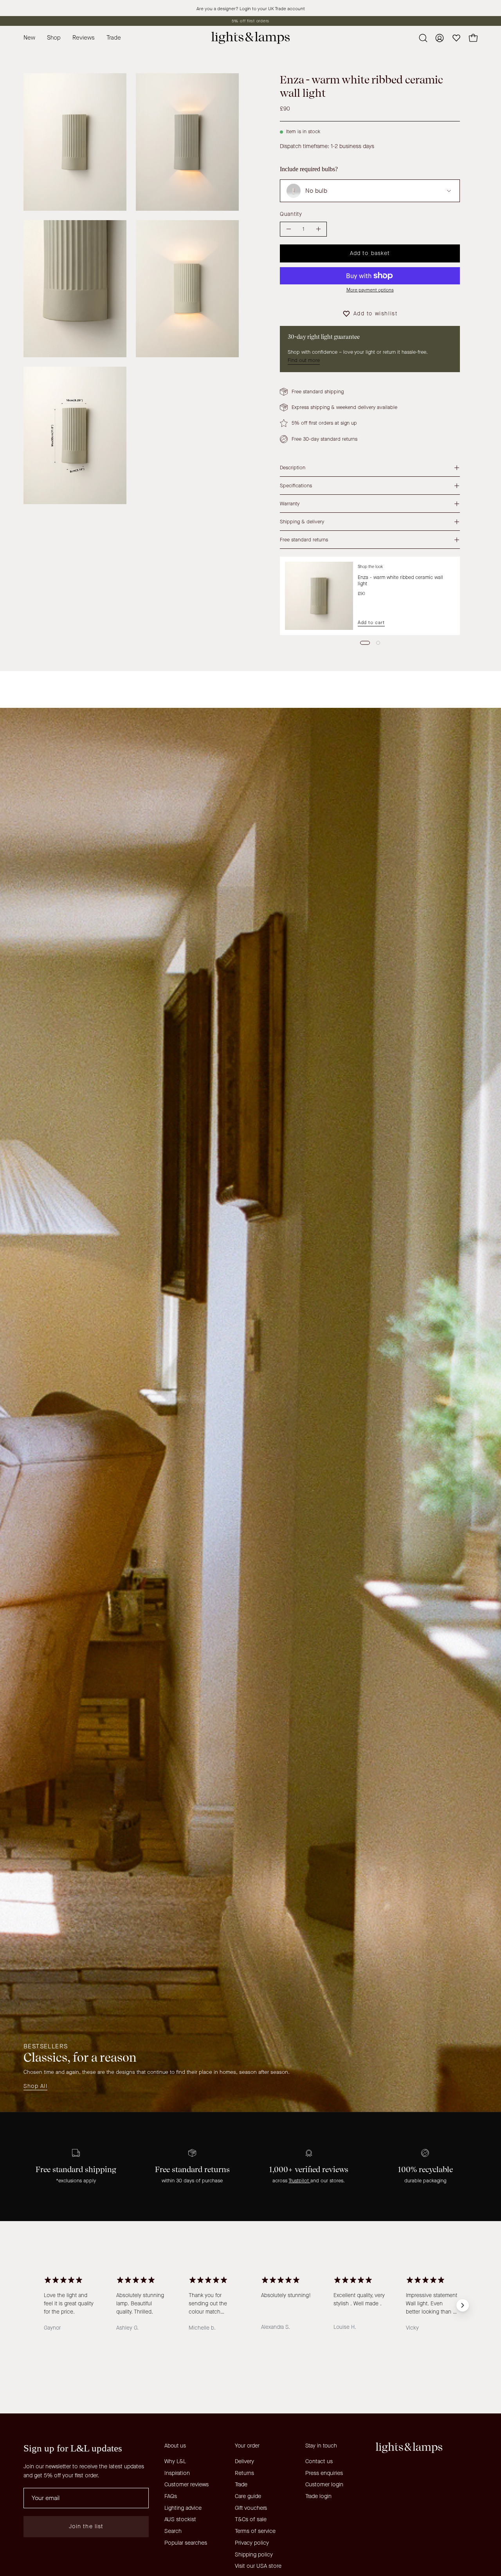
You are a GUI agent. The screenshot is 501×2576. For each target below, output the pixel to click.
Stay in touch (321, 2446)
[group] (250, 21)
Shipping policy (254, 2554)
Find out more (304, 360)
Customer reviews (187, 2485)
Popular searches (186, 2543)
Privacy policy (252, 2543)
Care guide (248, 2496)
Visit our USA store (258, 2566)
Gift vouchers (251, 2508)
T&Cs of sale (251, 2519)
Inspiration (177, 2473)
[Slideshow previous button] (38, 2305)
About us (175, 2446)
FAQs (171, 2496)
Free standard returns (304, 540)
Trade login (318, 2496)
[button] (114, 38)
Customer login (324, 2485)
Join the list (86, 2526)
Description (293, 468)
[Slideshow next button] (463, 2305)
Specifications (296, 486)
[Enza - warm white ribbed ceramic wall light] (319, 596)
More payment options (370, 290)
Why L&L (175, 2461)
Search (173, 2531)
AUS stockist (180, 2519)
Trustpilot (299, 2181)
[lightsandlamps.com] (250, 38)
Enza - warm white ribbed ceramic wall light (400, 580)
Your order (247, 2446)
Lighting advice (183, 2508)
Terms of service (255, 2531)
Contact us (319, 2461)
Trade (241, 2485)
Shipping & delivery (302, 522)
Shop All (35, 2086)
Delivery (244, 2461)
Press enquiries (324, 2473)
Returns (244, 2473)
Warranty (290, 504)
